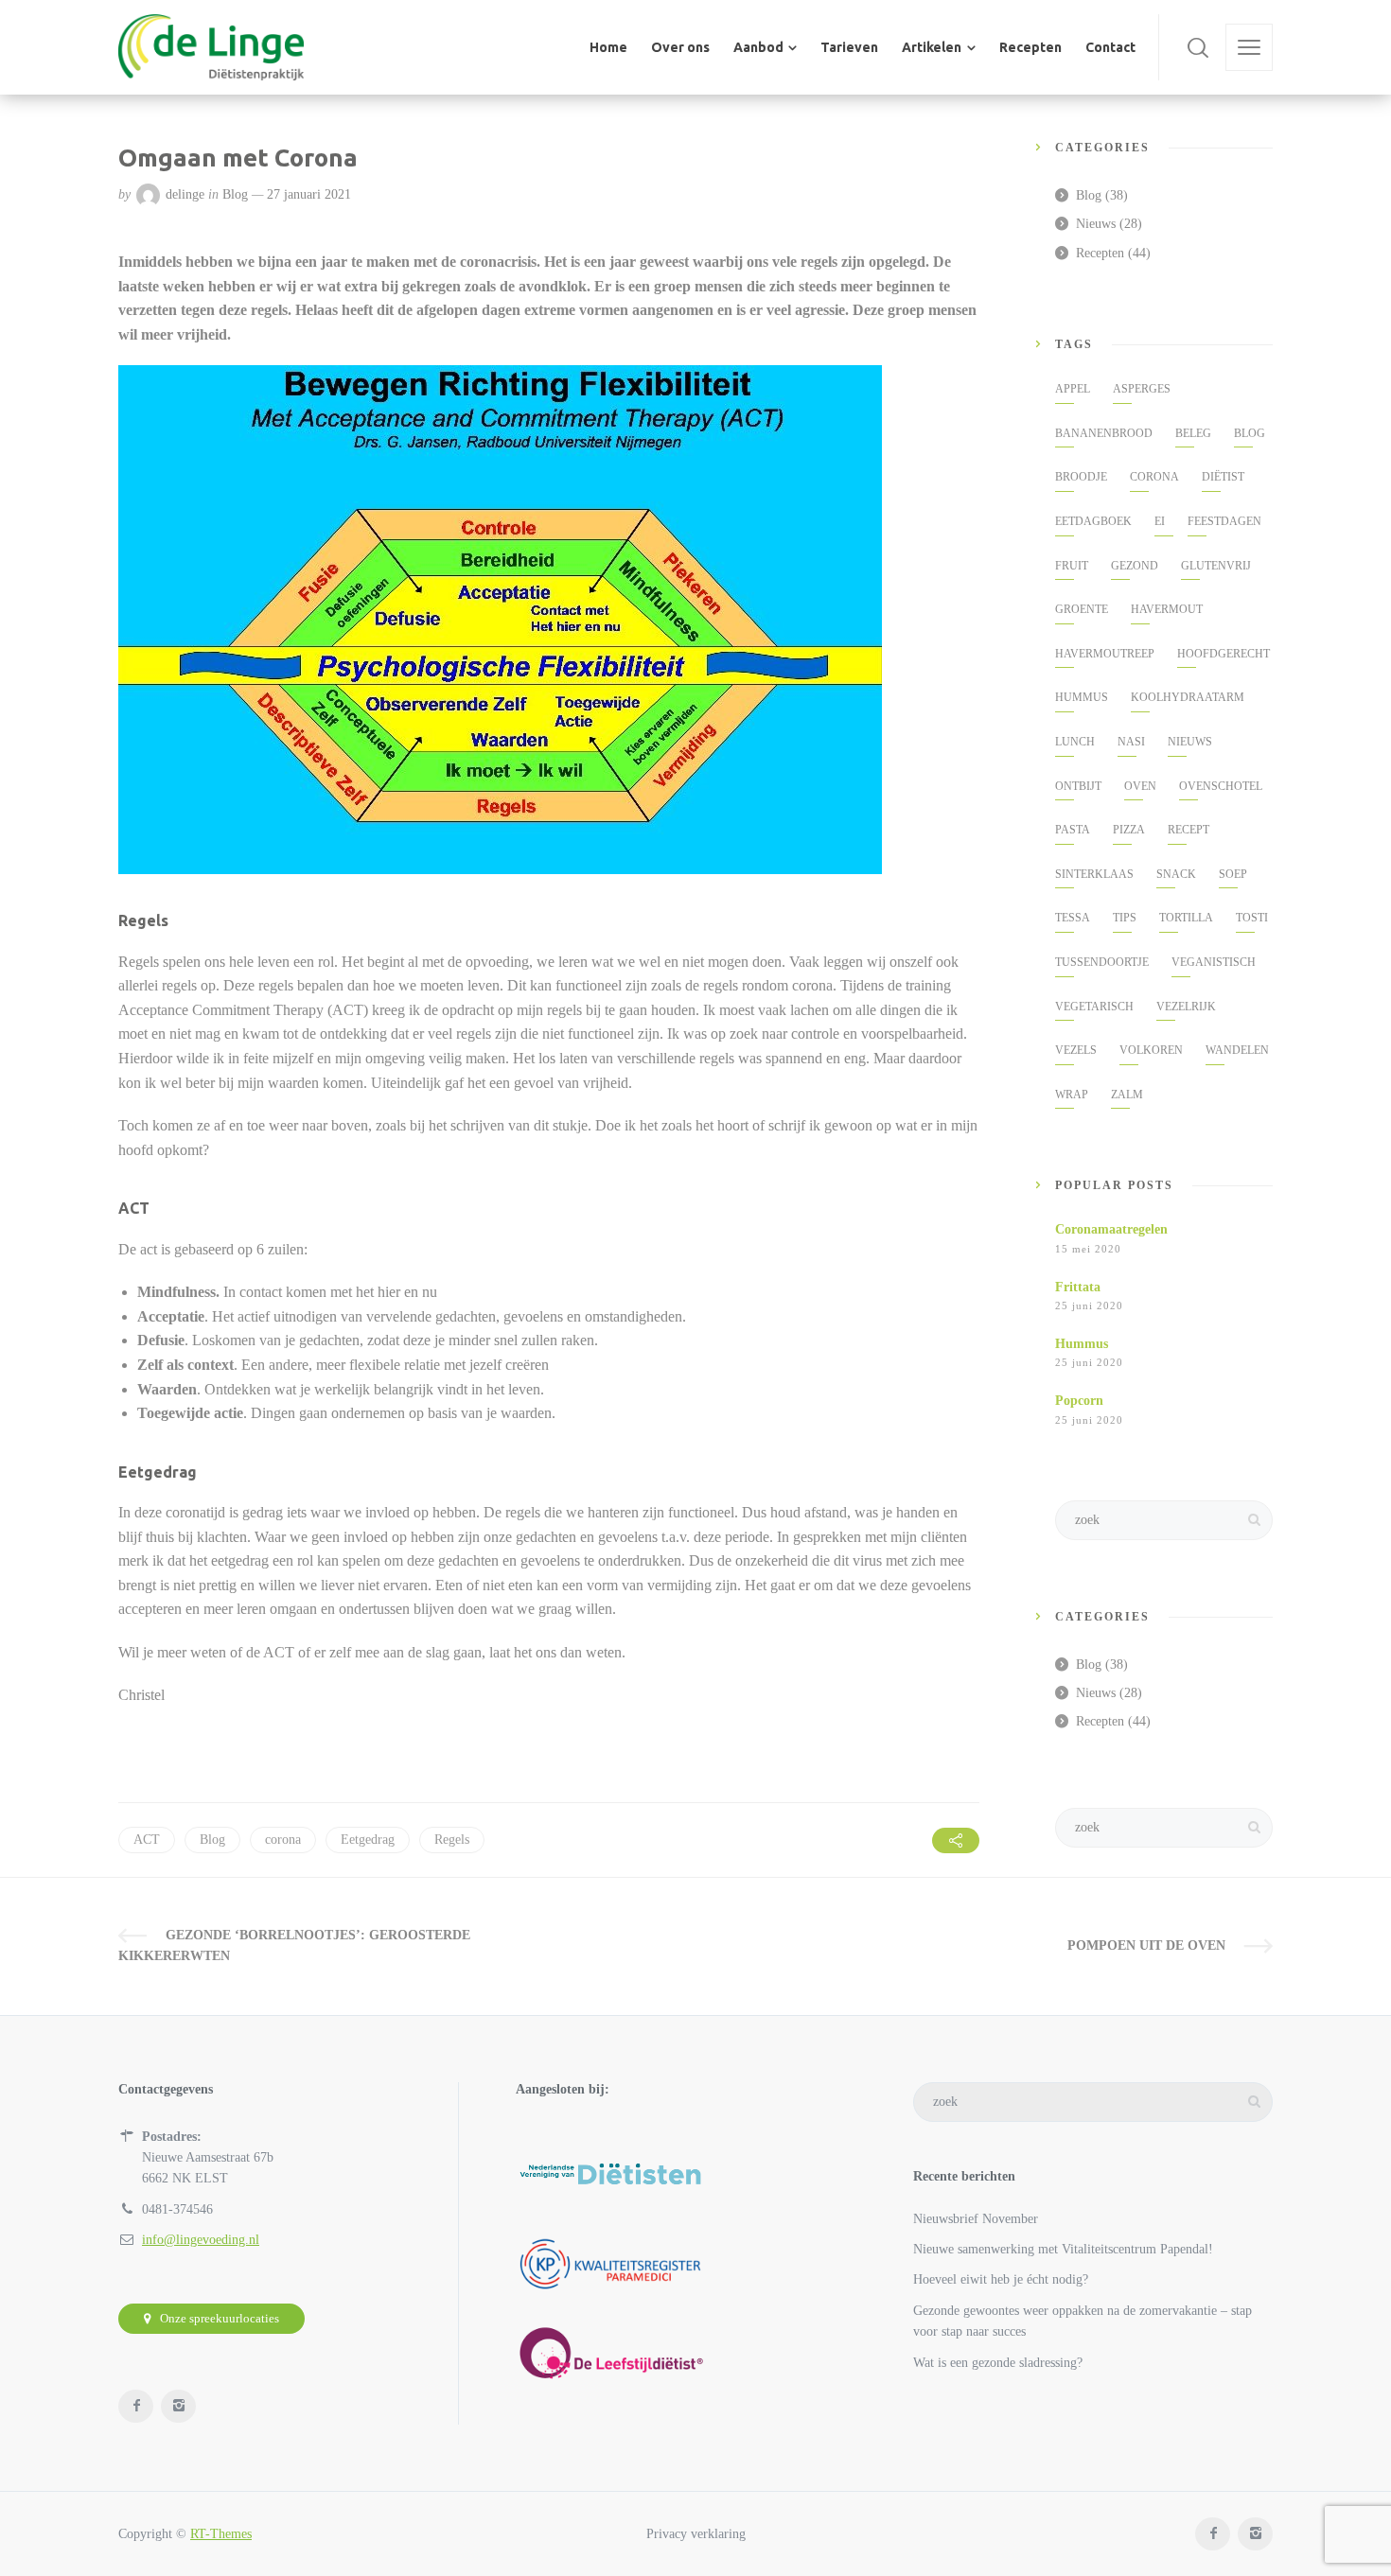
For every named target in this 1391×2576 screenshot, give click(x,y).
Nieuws (1096, 224)
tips (1125, 918)
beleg (1193, 433)
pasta (1073, 830)
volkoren (1151, 1050)
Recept (1189, 830)
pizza (1129, 830)
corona (283, 1840)
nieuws (1190, 742)
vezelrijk (1186, 1007)
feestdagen (1224, 521)
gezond (1135, 566)
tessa (1073, 918)
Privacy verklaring (696, 2534)
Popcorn (1079, 1401)
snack (1176, 874)
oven (1140, 786)
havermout (1167, 609)
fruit (1072, 566)
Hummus (1082, 1344)
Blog (235, 194)
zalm (1127, 1095)
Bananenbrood (1104, 433)
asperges (1142, 389)
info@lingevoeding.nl (201, 2240)
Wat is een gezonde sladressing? (998, 2363)
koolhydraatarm (1188, 697)
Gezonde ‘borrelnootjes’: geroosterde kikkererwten (294, 1945)
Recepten (1100, 253)
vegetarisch (1094, 1007)
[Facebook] (136, 2406)
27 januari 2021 (309, 194)
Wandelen (1237, 1050)
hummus (1082, 697)
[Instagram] (178, 2406)
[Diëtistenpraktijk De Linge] (211, 47)
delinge (185, 194)
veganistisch (1214, 962)
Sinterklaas (1094, 874)
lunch (1075, 742)
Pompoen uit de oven (1146, 1945)
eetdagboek (1093, 521)
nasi (1131, 742)
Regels (452, 1840)
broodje (1081, 477)
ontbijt (1078, 786)
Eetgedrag (368, 1840)
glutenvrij (1216, 566)
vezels (1076, 1050)
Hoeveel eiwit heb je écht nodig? (1001, 2279)
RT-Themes (221, 2534)
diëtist (1223, 477)
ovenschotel (1221, 786)
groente (1082, 609)
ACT (147, 1840)
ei (1160, 521)
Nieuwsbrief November (976, 2219)
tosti (1252, 918)
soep (1233, 874)
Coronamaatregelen (1111, 1229)
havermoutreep (1105, 654)
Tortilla (1186, 918)
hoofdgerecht (1224, 654)
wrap (1072, 1095)
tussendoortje (1102, 962)
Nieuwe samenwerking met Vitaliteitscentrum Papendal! (1063, 2249)
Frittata (1078, 1287)
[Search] (1198, 47)
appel (1073, 389)
